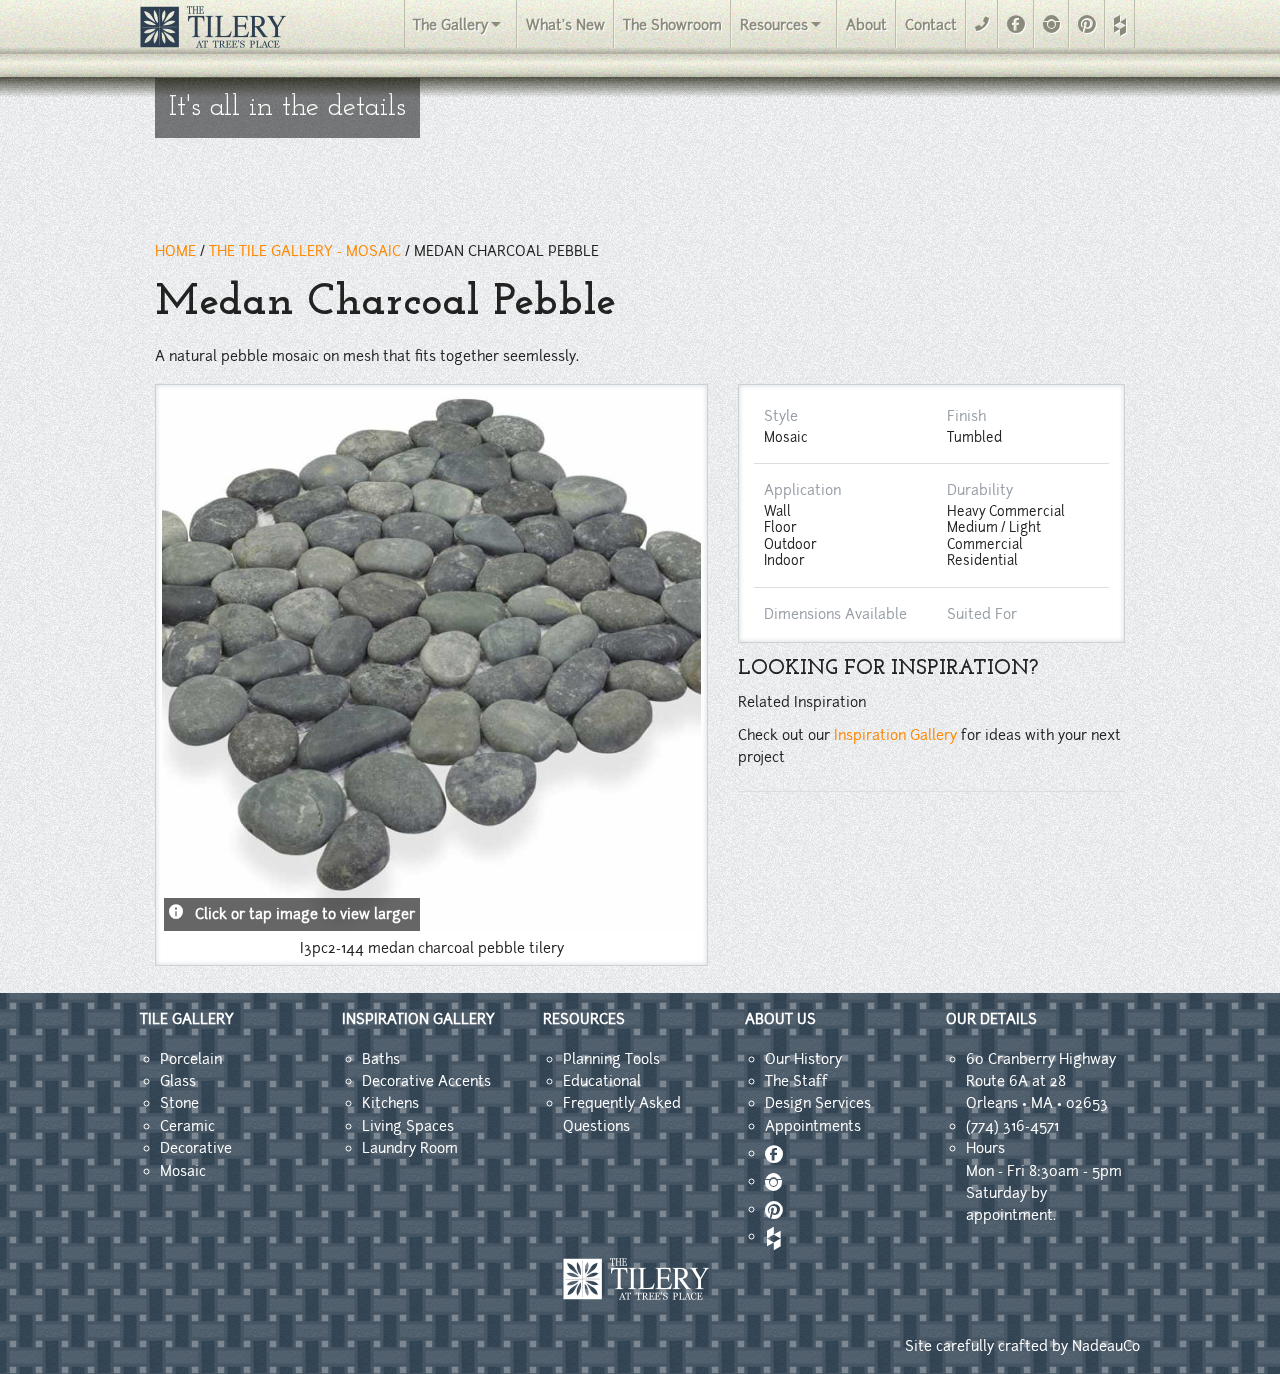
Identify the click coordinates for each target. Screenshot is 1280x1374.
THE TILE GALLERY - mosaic (305, 251)
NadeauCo (1106, 1346)
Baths (381, 1059)
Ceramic (187, 1126)
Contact (931, 25)
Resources (774, 25)
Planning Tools (611, 1059)
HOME (175, 251)
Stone (179, 1103)
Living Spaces (408, 1126)
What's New (565, 25)
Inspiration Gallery (895, 735)
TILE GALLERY (187, 1019)
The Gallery (450, 25)
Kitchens (390, 1103)
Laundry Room (410, 1148)
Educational (602, 1081)
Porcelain (191, 1059)
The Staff (796, 1081)
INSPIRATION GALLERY (418, 1019)
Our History (803, 1059)
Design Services (818, 1103)
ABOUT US (780, 1019)
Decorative (196, 1148)
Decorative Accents (426, 1081)
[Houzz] (1120, 25)
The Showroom (672, 25)
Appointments (813, 1126)
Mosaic (183, 1171)
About (866, 25)
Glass (178, 1081)
